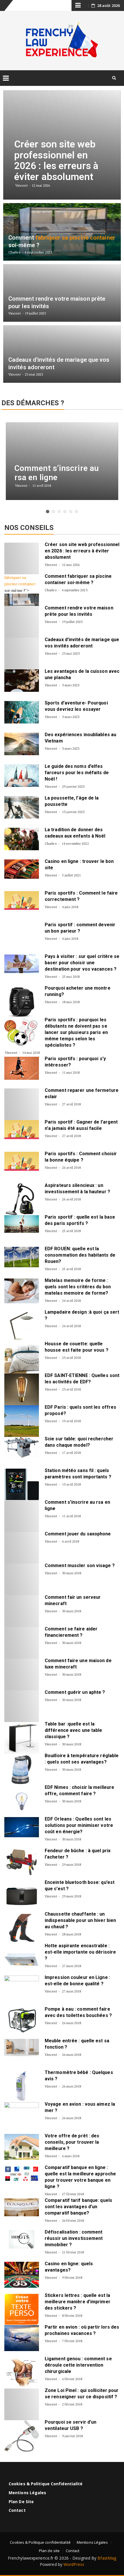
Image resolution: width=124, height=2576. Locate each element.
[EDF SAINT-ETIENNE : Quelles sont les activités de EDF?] (22, 1389)
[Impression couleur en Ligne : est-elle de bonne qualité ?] (22, 1991)
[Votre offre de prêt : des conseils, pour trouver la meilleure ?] (22, 2147)
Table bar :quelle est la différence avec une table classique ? (74, 1730)
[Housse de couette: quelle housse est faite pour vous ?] (22, 1358)
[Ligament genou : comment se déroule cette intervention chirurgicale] (22, 2373)
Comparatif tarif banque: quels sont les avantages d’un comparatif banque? (78, 2207)
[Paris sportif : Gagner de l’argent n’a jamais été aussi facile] (22, 1129)
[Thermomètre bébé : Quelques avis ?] (22, 2086)
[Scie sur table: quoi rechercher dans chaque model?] (22, 1447)
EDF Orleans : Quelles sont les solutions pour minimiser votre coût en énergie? (79, 1825)
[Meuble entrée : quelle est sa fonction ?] (22, 2047)
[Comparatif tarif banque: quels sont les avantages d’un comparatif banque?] (22, 2207)
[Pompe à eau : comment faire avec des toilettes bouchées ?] (22, 2020)
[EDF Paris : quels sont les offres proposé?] (22, 1421)
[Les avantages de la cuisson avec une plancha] (22, 681)
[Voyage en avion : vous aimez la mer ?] (22, 2118)
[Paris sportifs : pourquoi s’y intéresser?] (22, 1068)
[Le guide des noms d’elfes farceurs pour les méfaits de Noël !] (22, 776)
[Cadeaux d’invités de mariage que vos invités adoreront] (22, 654)
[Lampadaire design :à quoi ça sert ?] (22, 1326)
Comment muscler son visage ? (80, 1566)
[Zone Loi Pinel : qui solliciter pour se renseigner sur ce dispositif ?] (22, 2404)
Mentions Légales (28, 2493)
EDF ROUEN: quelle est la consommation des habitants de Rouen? (80, 1255)
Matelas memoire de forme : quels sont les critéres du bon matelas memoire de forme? (78, 1287)
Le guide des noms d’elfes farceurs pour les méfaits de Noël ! (77, 773)
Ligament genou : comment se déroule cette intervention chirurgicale (78, 2365)
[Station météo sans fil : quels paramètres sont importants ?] (22, 1484)
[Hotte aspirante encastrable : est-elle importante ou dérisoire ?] (22, 1960)
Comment (56, 576)
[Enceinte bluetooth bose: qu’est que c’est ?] (22, 1896)
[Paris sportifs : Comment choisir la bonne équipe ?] (22, 1161)
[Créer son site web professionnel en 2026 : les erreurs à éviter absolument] (22, 558)
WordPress (74, 2564)
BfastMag (107, 2558)
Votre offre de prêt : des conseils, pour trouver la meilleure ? (72, 2142)
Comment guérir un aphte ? (75, 1692)
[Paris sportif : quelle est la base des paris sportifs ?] (22, 1224)
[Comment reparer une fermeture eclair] (22, 1104)
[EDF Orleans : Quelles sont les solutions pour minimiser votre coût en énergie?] (22, 1827)
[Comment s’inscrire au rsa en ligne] (22, 1516)
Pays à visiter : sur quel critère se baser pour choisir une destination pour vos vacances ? (82, 963)
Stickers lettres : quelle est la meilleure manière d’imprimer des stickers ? (78, 2302)
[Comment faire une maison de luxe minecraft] (22, 1675)
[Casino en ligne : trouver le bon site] (22, 869)
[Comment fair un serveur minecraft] (22, 1611)
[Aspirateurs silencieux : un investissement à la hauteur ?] (22, 1199)
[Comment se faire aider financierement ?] (22, 1643)
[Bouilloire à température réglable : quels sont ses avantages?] (22, 1770)
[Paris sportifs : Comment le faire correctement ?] (22, 900)
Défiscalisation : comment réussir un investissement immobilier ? (74, 2238)
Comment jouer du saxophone (78, 1534)
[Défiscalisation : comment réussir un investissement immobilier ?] (22, 2239)
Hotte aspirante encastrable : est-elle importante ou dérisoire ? (80, 1952)
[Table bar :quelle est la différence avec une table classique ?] (22, 1738)
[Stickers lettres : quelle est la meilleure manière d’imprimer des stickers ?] (22, 2309)
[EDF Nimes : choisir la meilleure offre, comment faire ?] (22, 1801)
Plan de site (21, 2502)
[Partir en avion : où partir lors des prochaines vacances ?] (22, 2338)
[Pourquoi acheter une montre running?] (22, 1002)
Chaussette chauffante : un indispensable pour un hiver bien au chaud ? (80, 1920)
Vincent (51, 565)
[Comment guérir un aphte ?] (22, 1706)
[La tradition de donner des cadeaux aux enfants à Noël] (22, 839)
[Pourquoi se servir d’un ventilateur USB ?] (22, 2436)
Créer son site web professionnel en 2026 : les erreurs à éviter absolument (82, 551)
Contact (17, 2510)
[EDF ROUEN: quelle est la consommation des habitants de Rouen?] (22, 1257)
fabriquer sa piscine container (20, 580)
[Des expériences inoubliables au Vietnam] (22, 744)
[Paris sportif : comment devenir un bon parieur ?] (22, 931)
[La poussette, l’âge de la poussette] (22, 807)
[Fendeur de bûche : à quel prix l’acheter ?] (22, 1862)
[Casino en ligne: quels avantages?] (22, 2275)
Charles (51, 590)
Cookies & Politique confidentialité (46, 2484)
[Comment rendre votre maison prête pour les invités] (22, 622)
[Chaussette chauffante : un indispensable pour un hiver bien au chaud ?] (22, 1928)
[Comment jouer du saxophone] (22, 1548)
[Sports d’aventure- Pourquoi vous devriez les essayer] (22, 712)
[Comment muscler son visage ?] (22, 1579)
